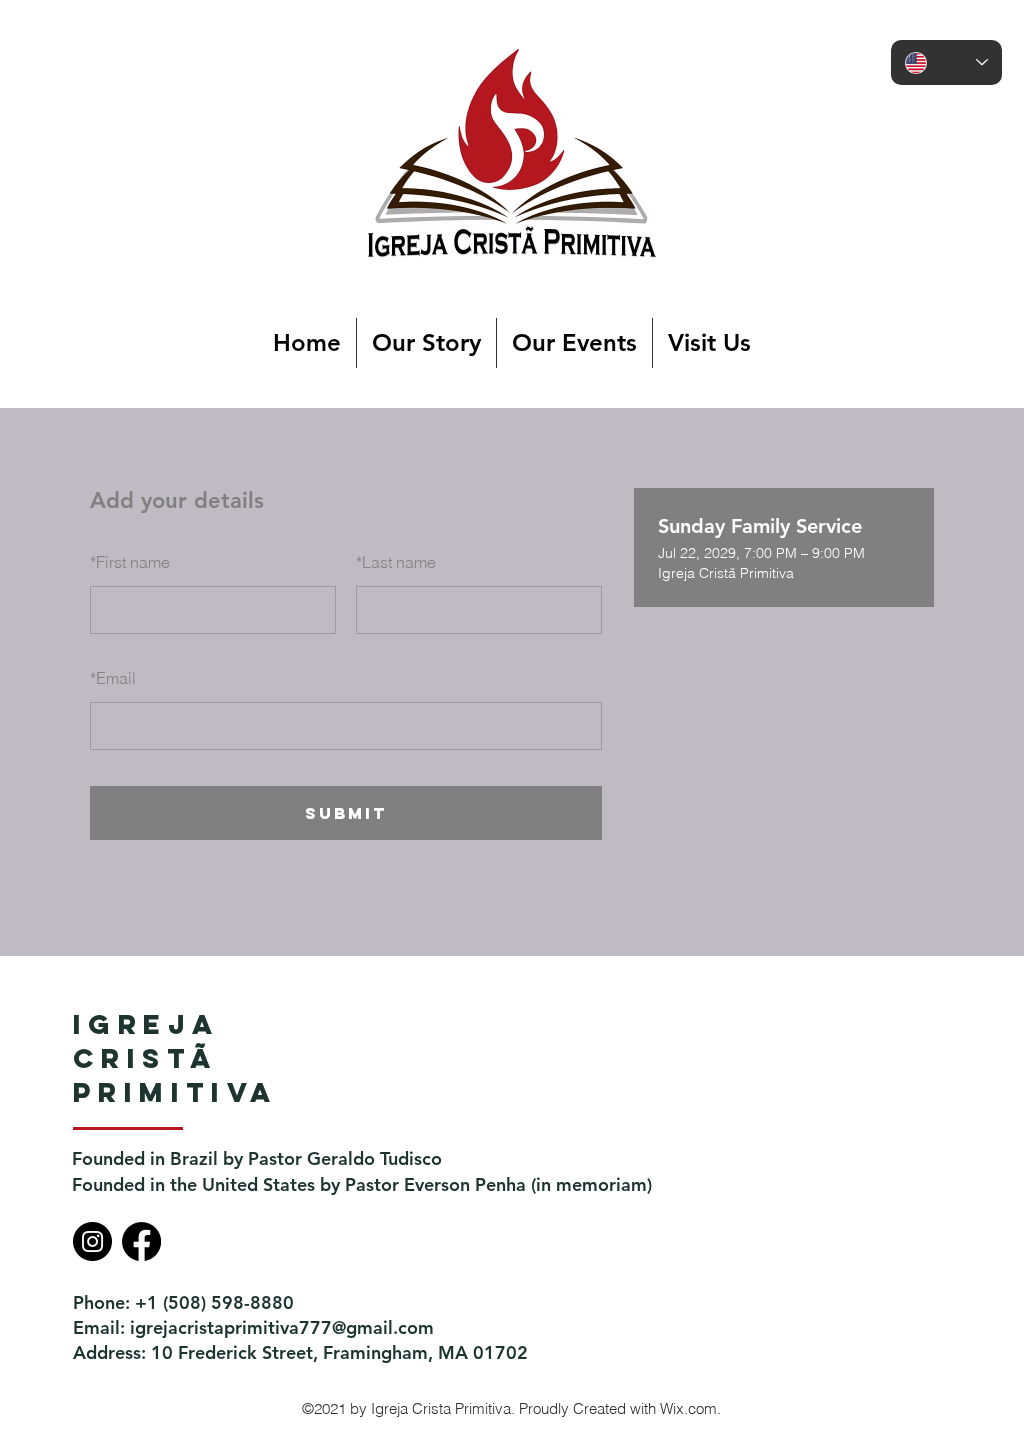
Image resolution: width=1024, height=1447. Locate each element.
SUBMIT (346, 813)
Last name (396, 562)
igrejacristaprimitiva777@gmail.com (282, 1327)
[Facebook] (141, 1241)
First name (130, 562)
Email (113, 678)
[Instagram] (92, 1241)
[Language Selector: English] (946, 62)
